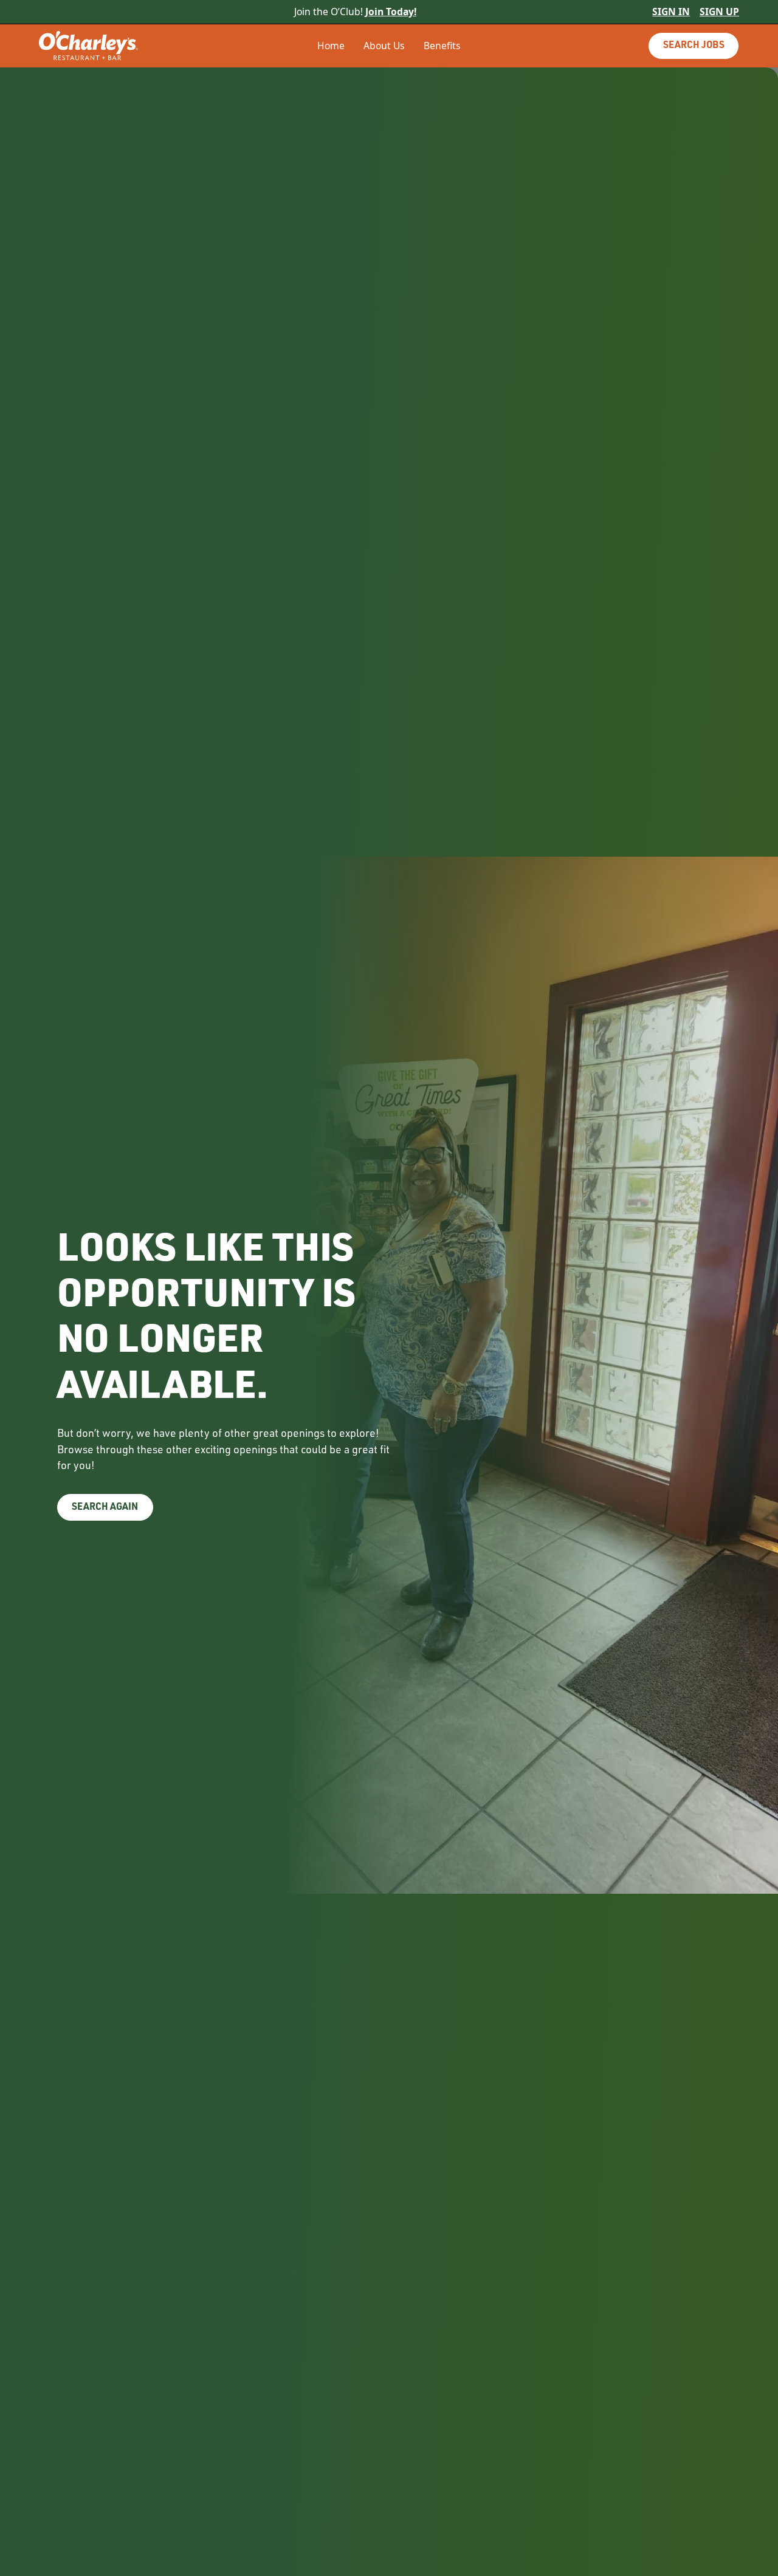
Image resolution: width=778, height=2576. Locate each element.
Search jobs (694, 46)
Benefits (442, 46)
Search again (105, 1508)
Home (331, 46)
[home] (112, 46)
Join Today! (391, 12)
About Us (384, 46)
